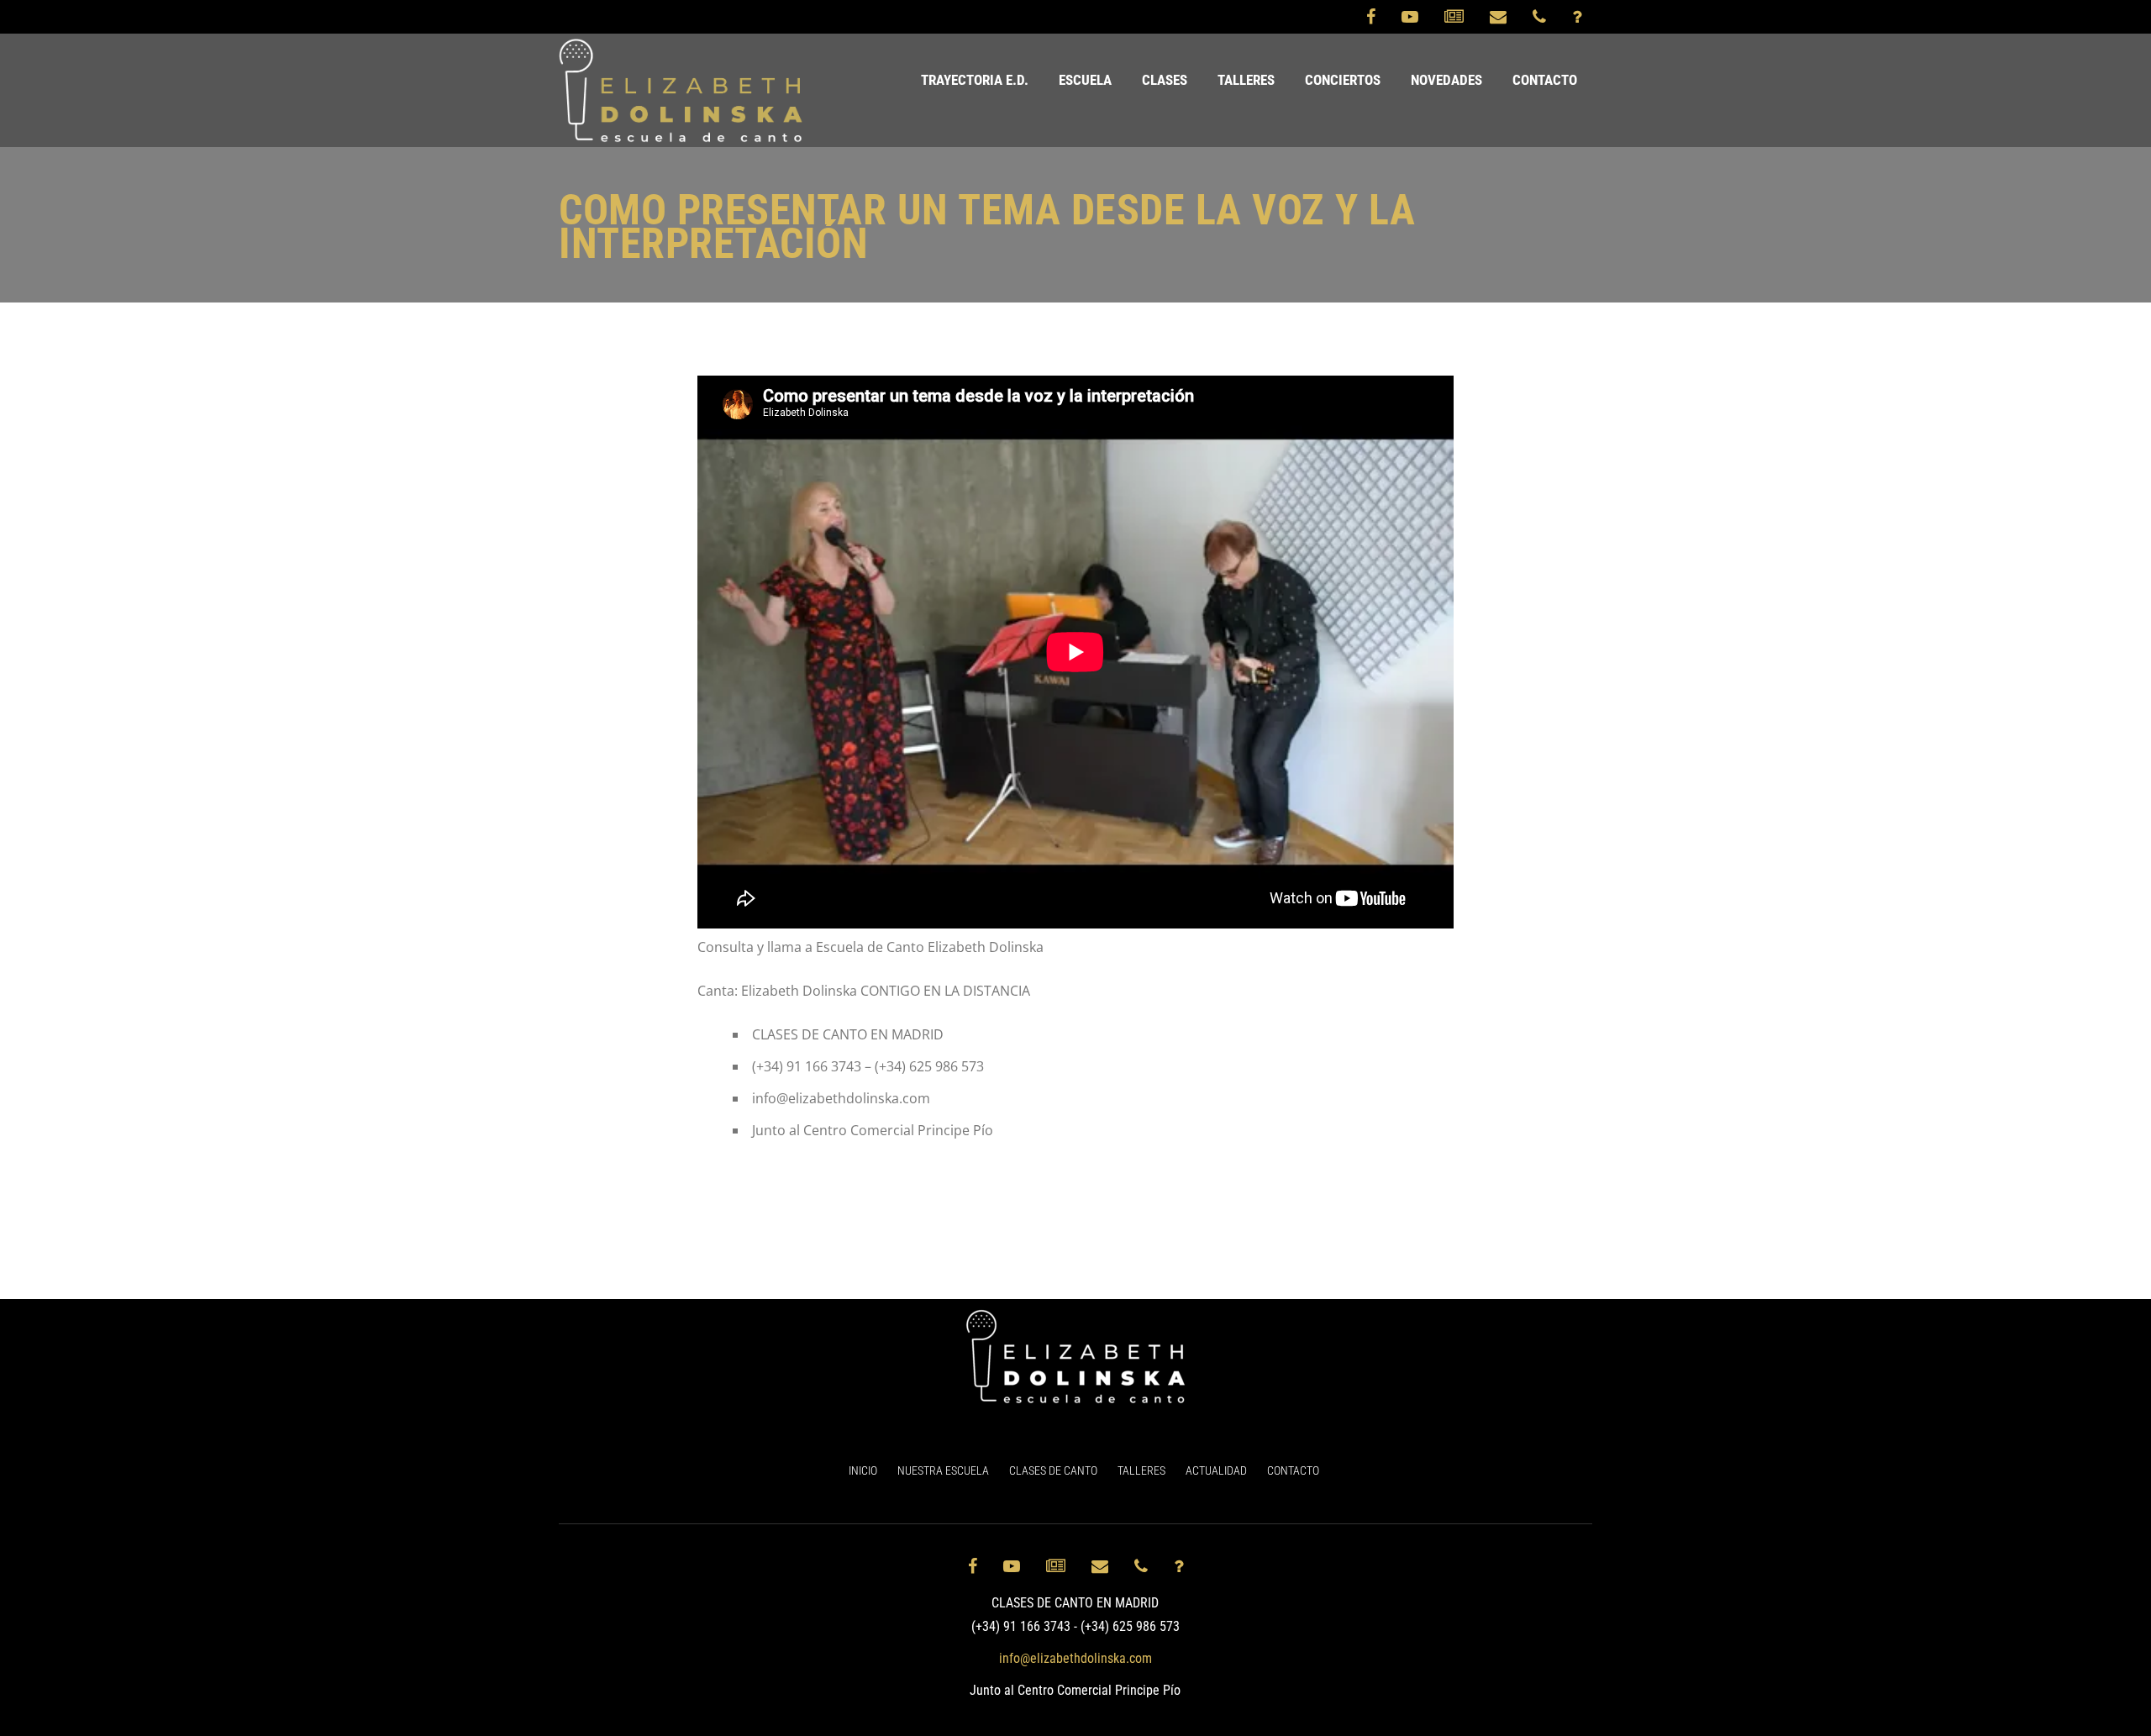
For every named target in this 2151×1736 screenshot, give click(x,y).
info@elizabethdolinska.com (1075, 1658)
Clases (1165, 80)
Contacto (1545, 80)
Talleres (1246, 80)
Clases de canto (1053, 1470)
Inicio (863, 1470)
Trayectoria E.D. (975, 80)
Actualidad (1216, 1470)
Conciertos (1343, 80)
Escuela (1085, 80)
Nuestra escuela (943, 1470)
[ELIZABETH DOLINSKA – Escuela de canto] (681, 90)
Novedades (1446, 80)
